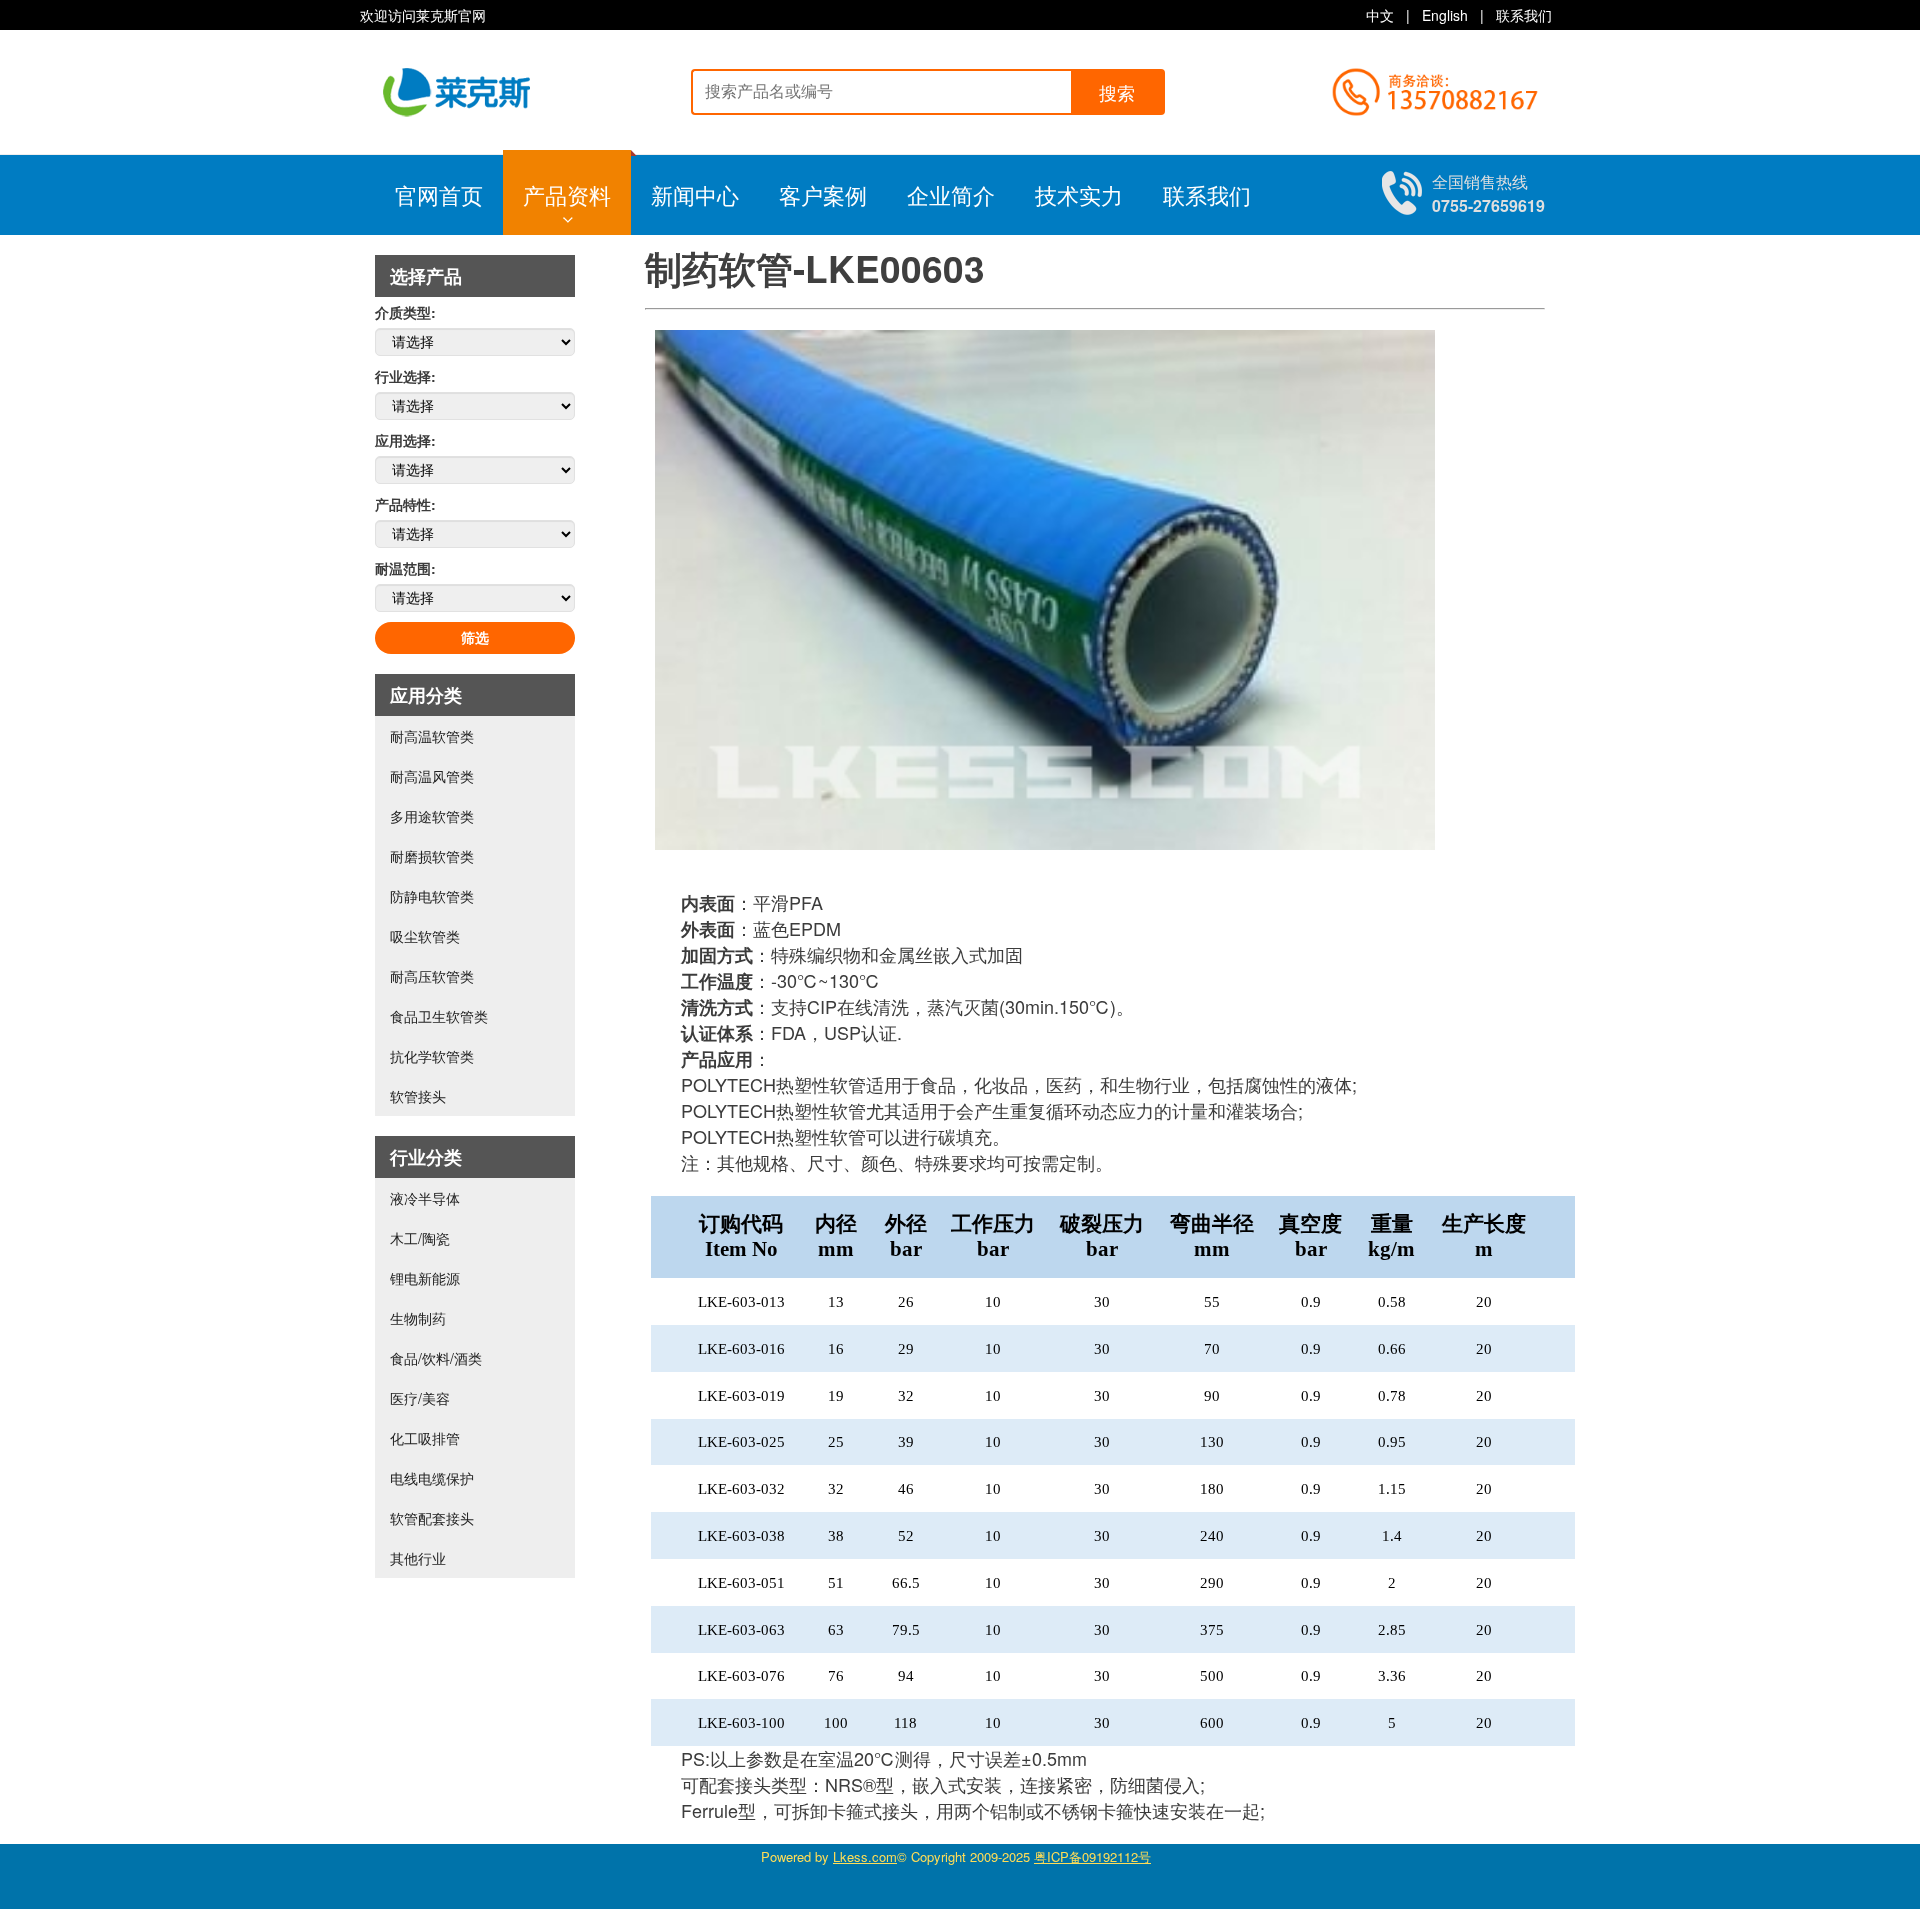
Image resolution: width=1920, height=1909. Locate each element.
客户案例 (823, 194)
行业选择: (405, 376)
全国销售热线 (1488, 193)
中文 (1380, 15)
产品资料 (567, 194)
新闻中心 (695, 194)
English (1445, 15)
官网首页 (439, 194)
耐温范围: (405, 568)
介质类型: (405, 312)
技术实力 (1079, 194)
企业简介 (951, 194)
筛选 (475, 638)
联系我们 (1524, 15)
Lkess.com (865, 1856)
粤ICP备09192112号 (1092, 1856)
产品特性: (405, 504)
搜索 (1117, 94)
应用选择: (405, 440)
